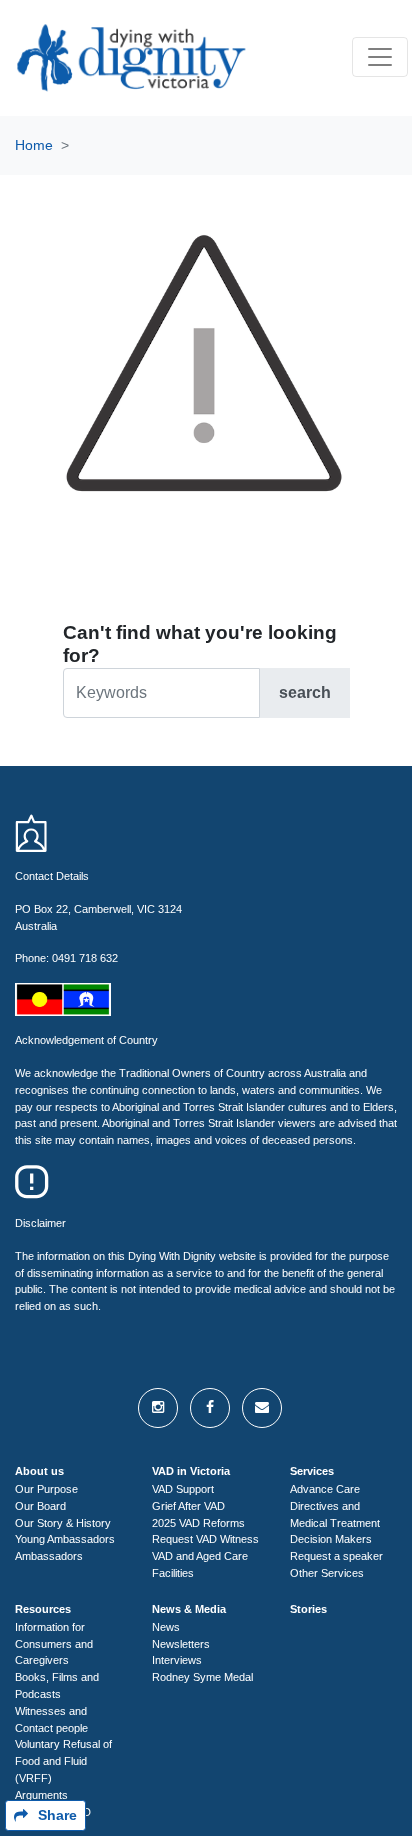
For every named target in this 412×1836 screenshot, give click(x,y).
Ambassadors (49, 1556)
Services (312, 1471)
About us (39, 1471)
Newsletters (181, 1644)
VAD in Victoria (191, 1471)
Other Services (327, 1573)
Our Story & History (63, 1523)
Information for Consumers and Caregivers (54, 1644)
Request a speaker (336, 1556)
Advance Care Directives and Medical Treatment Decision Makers (335, 1514)
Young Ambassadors (65, 1539)
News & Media (189, 1609)
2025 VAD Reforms (198, 1523)
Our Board (40, 1506)
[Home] (129, 57)
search (305, 692)
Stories (308, 1609)
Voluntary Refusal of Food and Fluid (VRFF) (63, 1761)
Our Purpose (46, 1489)
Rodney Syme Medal (202, 1677)
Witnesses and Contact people (51, 1719)
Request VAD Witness (205, 1539)
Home (34, 145)
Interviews (177, 1660)
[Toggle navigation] (380, 57)
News (166, 1627)
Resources (43, 1609)
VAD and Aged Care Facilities (200, 1564)
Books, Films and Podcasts (57, 1685)
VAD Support (183, 1489)
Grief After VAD (188, 1506)
